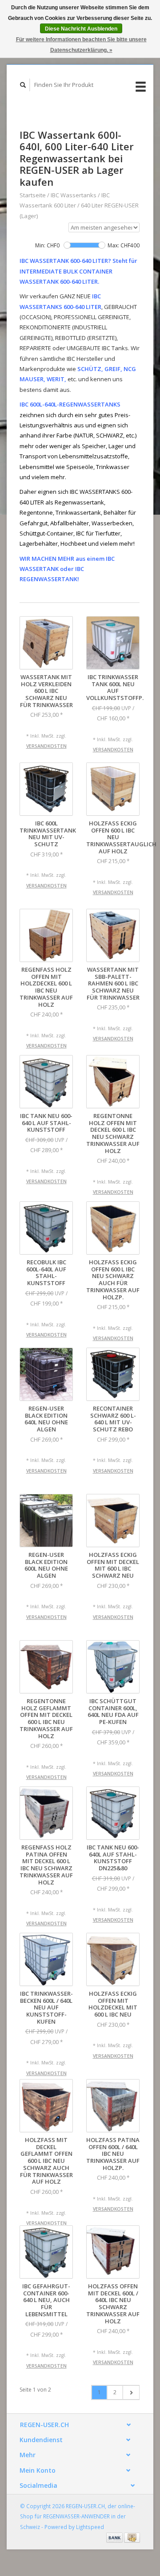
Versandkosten (46, 746)
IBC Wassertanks (74, 195)
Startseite (33, 195)
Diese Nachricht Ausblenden (81, 29)
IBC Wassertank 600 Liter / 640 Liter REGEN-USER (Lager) (79, 205)
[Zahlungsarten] (115, 2537)
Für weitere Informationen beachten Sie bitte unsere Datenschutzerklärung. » (81, 45)
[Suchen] (23, 85)
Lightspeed (90, 2527)
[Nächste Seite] (131, 2392)
